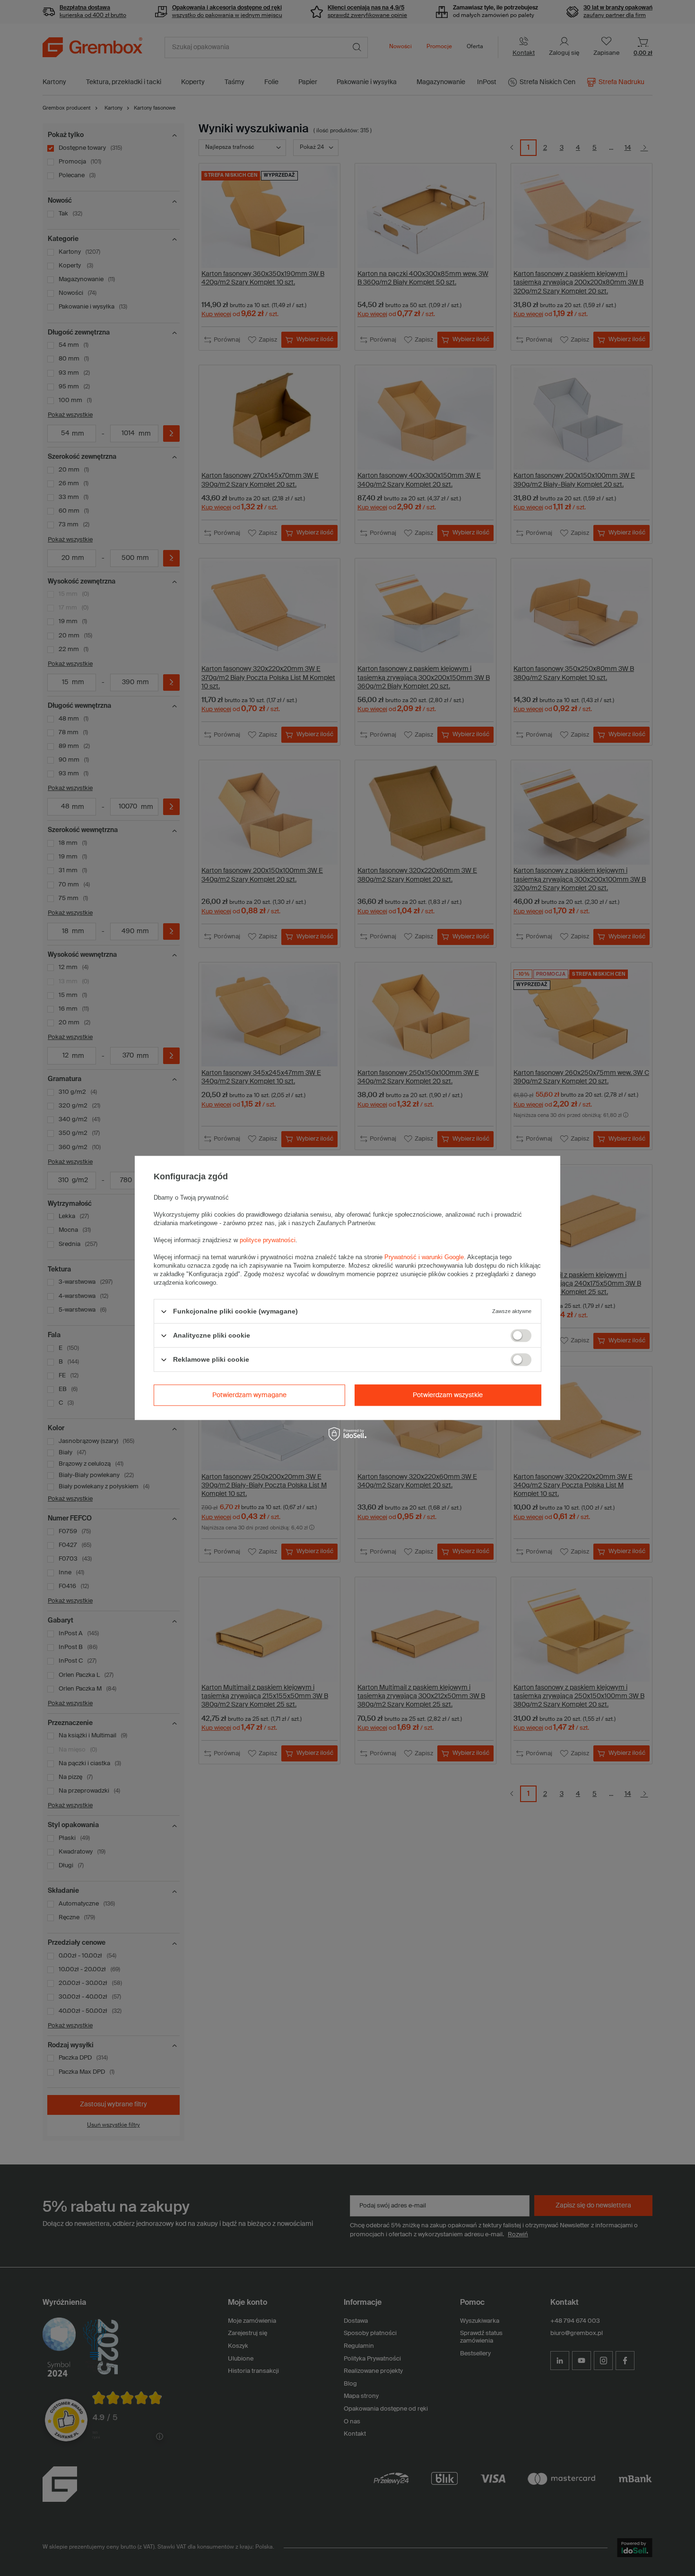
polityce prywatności (268, 1240)
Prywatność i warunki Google (424, 1257)
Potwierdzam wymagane (249, 1395)
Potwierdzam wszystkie (448, 1395)
